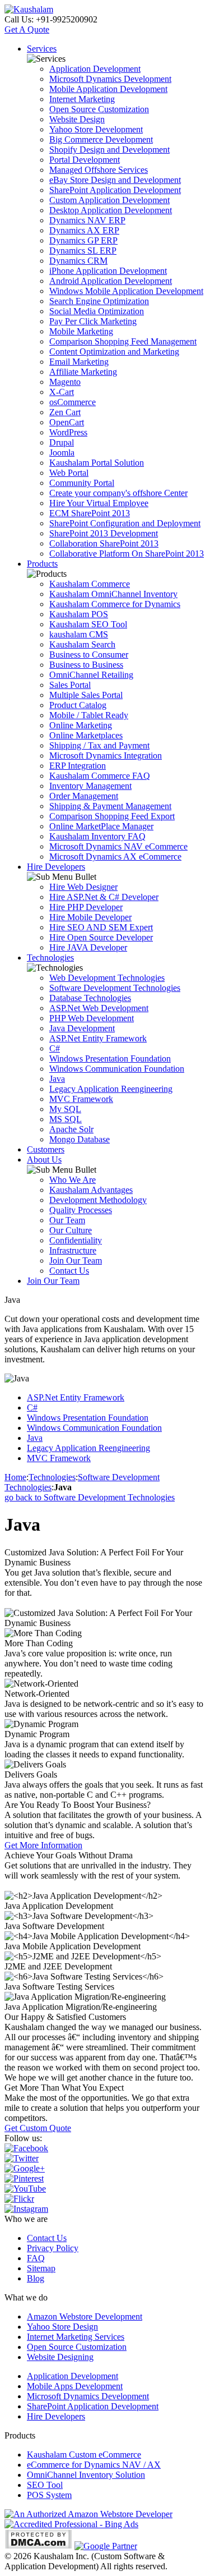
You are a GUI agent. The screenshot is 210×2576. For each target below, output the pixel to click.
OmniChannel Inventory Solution (86, 2475)
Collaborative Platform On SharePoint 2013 (127, 554)
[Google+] (25, 2168)
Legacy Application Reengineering (111, 1089)
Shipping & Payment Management (110, 806)
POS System (49, 2495)
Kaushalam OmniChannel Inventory (113, 594)
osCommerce (73, 402)
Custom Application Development (109, 200)
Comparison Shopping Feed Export (112, 816)
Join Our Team (76, 1261)
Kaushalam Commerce (90, 584)
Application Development (95, 69)
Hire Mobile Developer (90, 917)
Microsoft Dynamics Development (110, 79)
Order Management (84, 796)
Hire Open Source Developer (101, 937)
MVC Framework (81, 1099)
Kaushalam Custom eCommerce (84, 2455)
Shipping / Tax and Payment (99, 745)
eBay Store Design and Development (115, 180)
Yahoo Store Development (96, 129)
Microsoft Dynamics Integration (106, 756)
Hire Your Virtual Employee (99, 503)
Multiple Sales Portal (86, 695)
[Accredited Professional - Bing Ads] (71, 2524)
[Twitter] (22, 2158)
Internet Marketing (82, 99)
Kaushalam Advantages (91, 1190)
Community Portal (82, 483)
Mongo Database (80, 1139)
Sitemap (41, 2268)
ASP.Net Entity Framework (98, 1038)
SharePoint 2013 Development (104, 533)
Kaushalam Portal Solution (97, 463)
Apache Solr (71, 1129)
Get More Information (43, 1845)
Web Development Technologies (107, 978)
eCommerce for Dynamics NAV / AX (94, 2465)
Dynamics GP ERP (83, 240)
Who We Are (73, 1180)
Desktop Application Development (111, 210)
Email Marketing (79, 362)
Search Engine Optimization (99, 301)
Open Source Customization (99, 109)
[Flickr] (19, 2199)
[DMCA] (38, 2546)
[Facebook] (26, 2148)
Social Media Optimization (97, 311)
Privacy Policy (53, 2248)
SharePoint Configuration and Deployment (125, 523)
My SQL (65, 1109)
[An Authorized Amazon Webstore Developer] (88, 2514)
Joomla (62, 453)
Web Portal (69, 473)
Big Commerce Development (101, 139)
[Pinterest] (24, 2178)
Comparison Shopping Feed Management (123, 341)
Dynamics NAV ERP (87, 220)
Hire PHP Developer (86, 907)
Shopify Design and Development (109, 150)
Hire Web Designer (83, 887)
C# (55, 1048)
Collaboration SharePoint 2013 (104, 543)
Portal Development (85, 160)
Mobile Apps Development (75, 2386)
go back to (90, 1497)
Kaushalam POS (79, 614)
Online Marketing (81, 725)
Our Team (67, 1220)
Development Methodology (98, 1200)
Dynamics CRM (78, 261)
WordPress (68, 432)
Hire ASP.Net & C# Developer (104, 897)
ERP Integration (78, 766)
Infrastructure (73, 1250)
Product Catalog (78, 705)
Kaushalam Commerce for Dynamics (115, 604)
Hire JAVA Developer (88, 947)
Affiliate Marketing (83, 372)
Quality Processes (81, 1210)
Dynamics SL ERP (83, 251)
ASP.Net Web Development (99, 1008)
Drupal (62, 442)
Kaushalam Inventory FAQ (97, 836)
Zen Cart (65, 412)
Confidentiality (76, 1240)
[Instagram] (26, 2209)
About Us (44, 1160)
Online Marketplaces (86, 735)
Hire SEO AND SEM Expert (101, 927)
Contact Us (69, 1271)
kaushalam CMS (79, 634)
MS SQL (66, 1119)
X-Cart (62, 392)
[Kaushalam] (29, 9)
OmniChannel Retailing (91, 675)
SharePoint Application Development (115, 190)
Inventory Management (90, 786)
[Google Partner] (106, 2546)
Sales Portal (70, 685)
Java (57, 1079)
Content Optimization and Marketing (114, 352)
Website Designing (60, 2357)
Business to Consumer (89, 655)
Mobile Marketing (81, 331)
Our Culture (71, 1230)
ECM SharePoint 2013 (90, 513)
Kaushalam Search (82, 644)
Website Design (77, 119)
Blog (36, 2278)
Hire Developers (56, 867)
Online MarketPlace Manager (101, 826)
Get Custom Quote (38, 2128)
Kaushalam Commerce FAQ (100, 776)
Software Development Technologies (115, 988)
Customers (46, 1149)
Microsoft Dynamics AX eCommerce (115, 857)
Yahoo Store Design (62, 2327)
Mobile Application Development (108, 89)
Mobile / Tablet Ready (89, 715)
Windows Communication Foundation (117, 1069)
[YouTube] (25, 2189)
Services (42, 49)
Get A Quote (27, 29)
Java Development (82, 1028)
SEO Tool (45, 2485)
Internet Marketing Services (76, 2337)
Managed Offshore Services (99, 170)
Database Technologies (90, 998)
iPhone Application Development (108, 271)
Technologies (50, 958)
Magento (65, 382)
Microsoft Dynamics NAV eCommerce (118, 846)
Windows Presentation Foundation (110, 1059)
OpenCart (67, 422)
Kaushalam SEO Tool (88, 624)
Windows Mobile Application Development (126, 291)
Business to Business (86, 665)
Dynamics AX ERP (84, 230)
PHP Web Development (92, 1018)
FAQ (36, 2258)
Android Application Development (111, 281)
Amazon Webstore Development (85, 2316)
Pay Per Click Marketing (93, 321)
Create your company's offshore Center (118, 493)
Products (42, 564)
